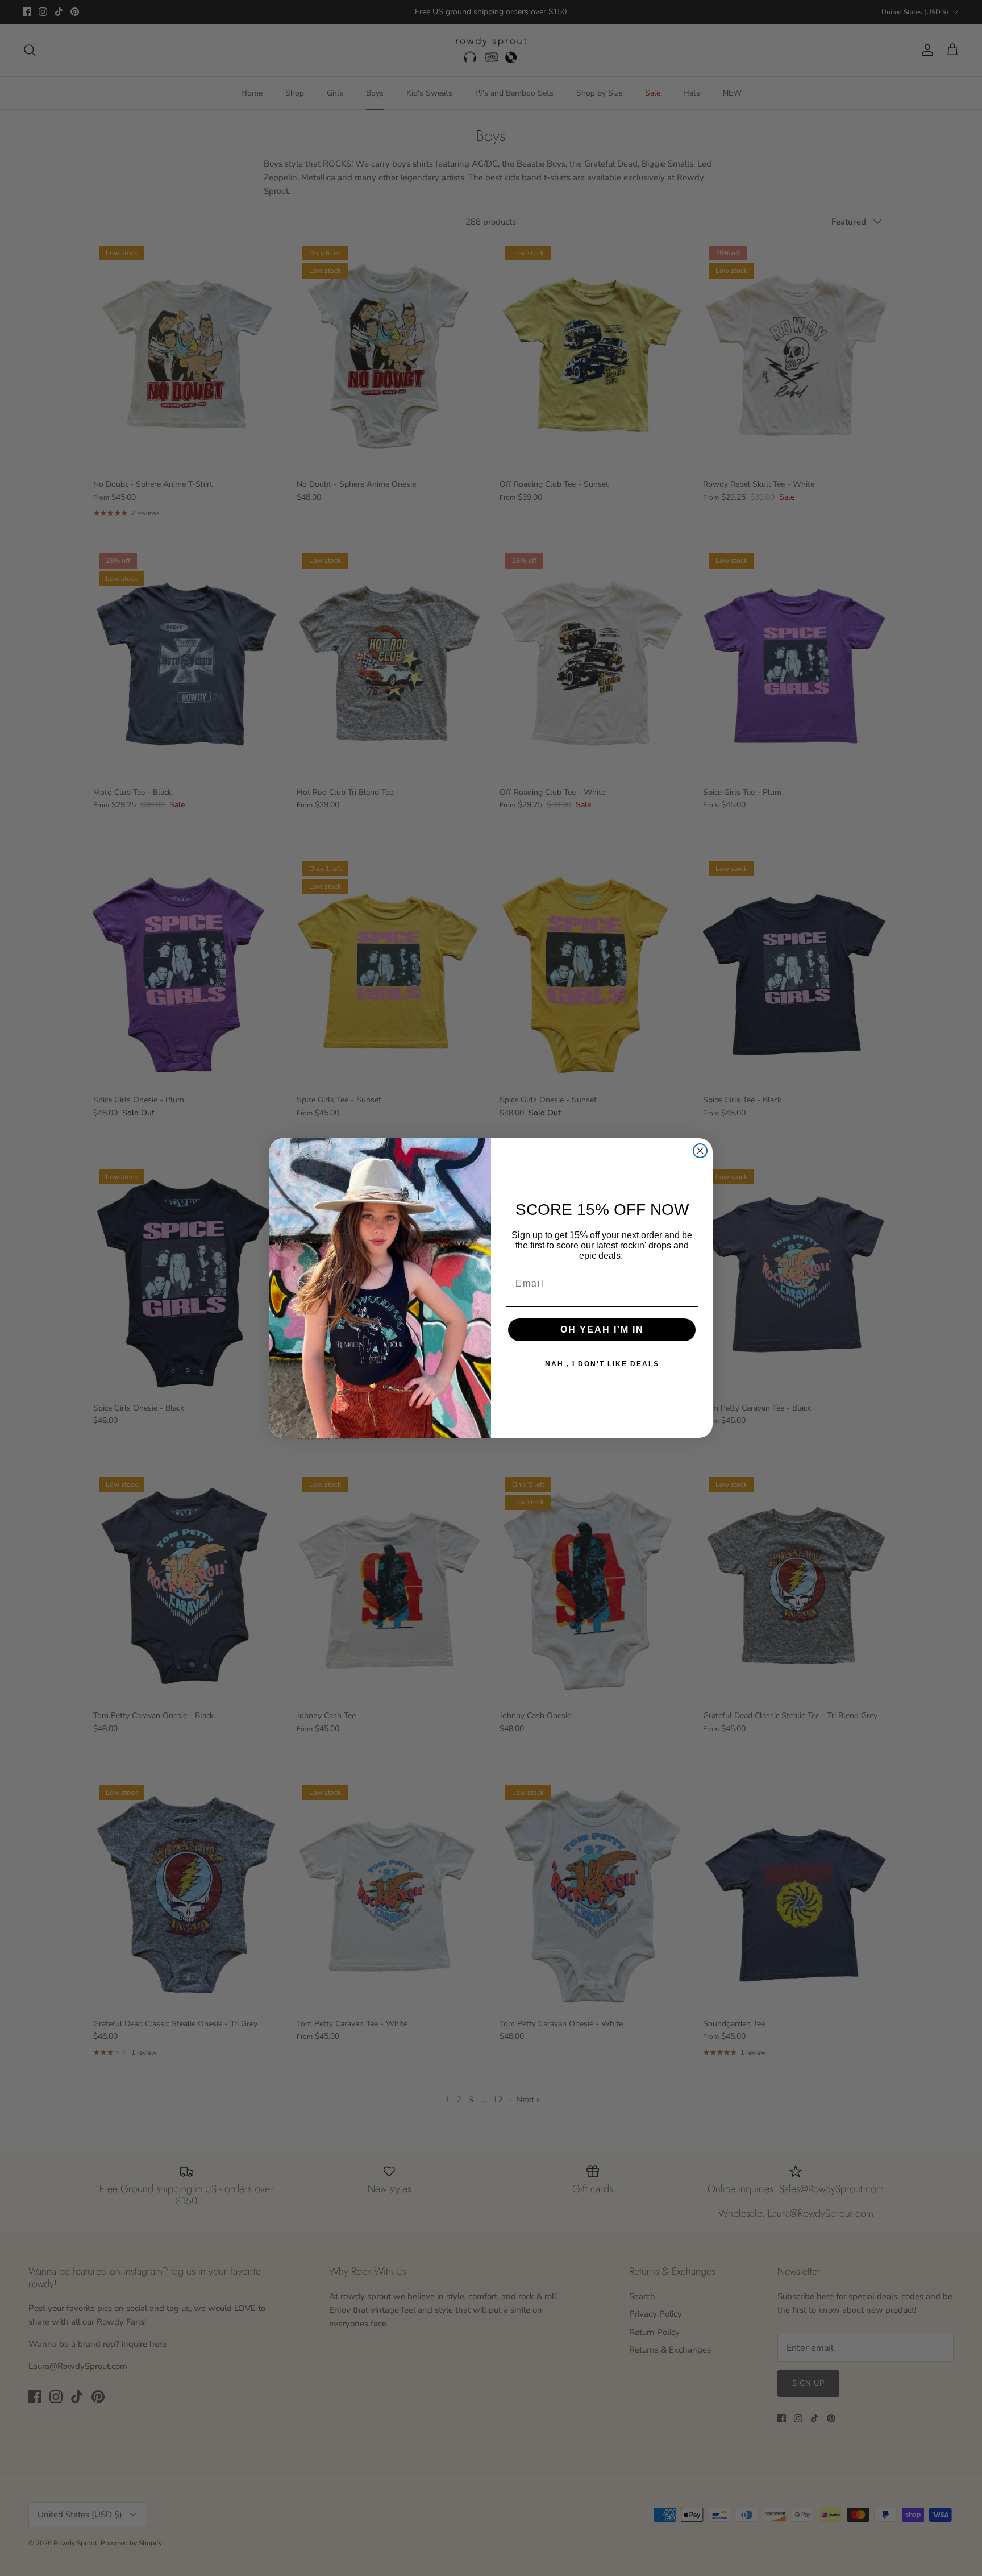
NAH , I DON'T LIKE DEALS (602, 1364)
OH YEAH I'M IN (602, 1330)
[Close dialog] (700, 1151)
